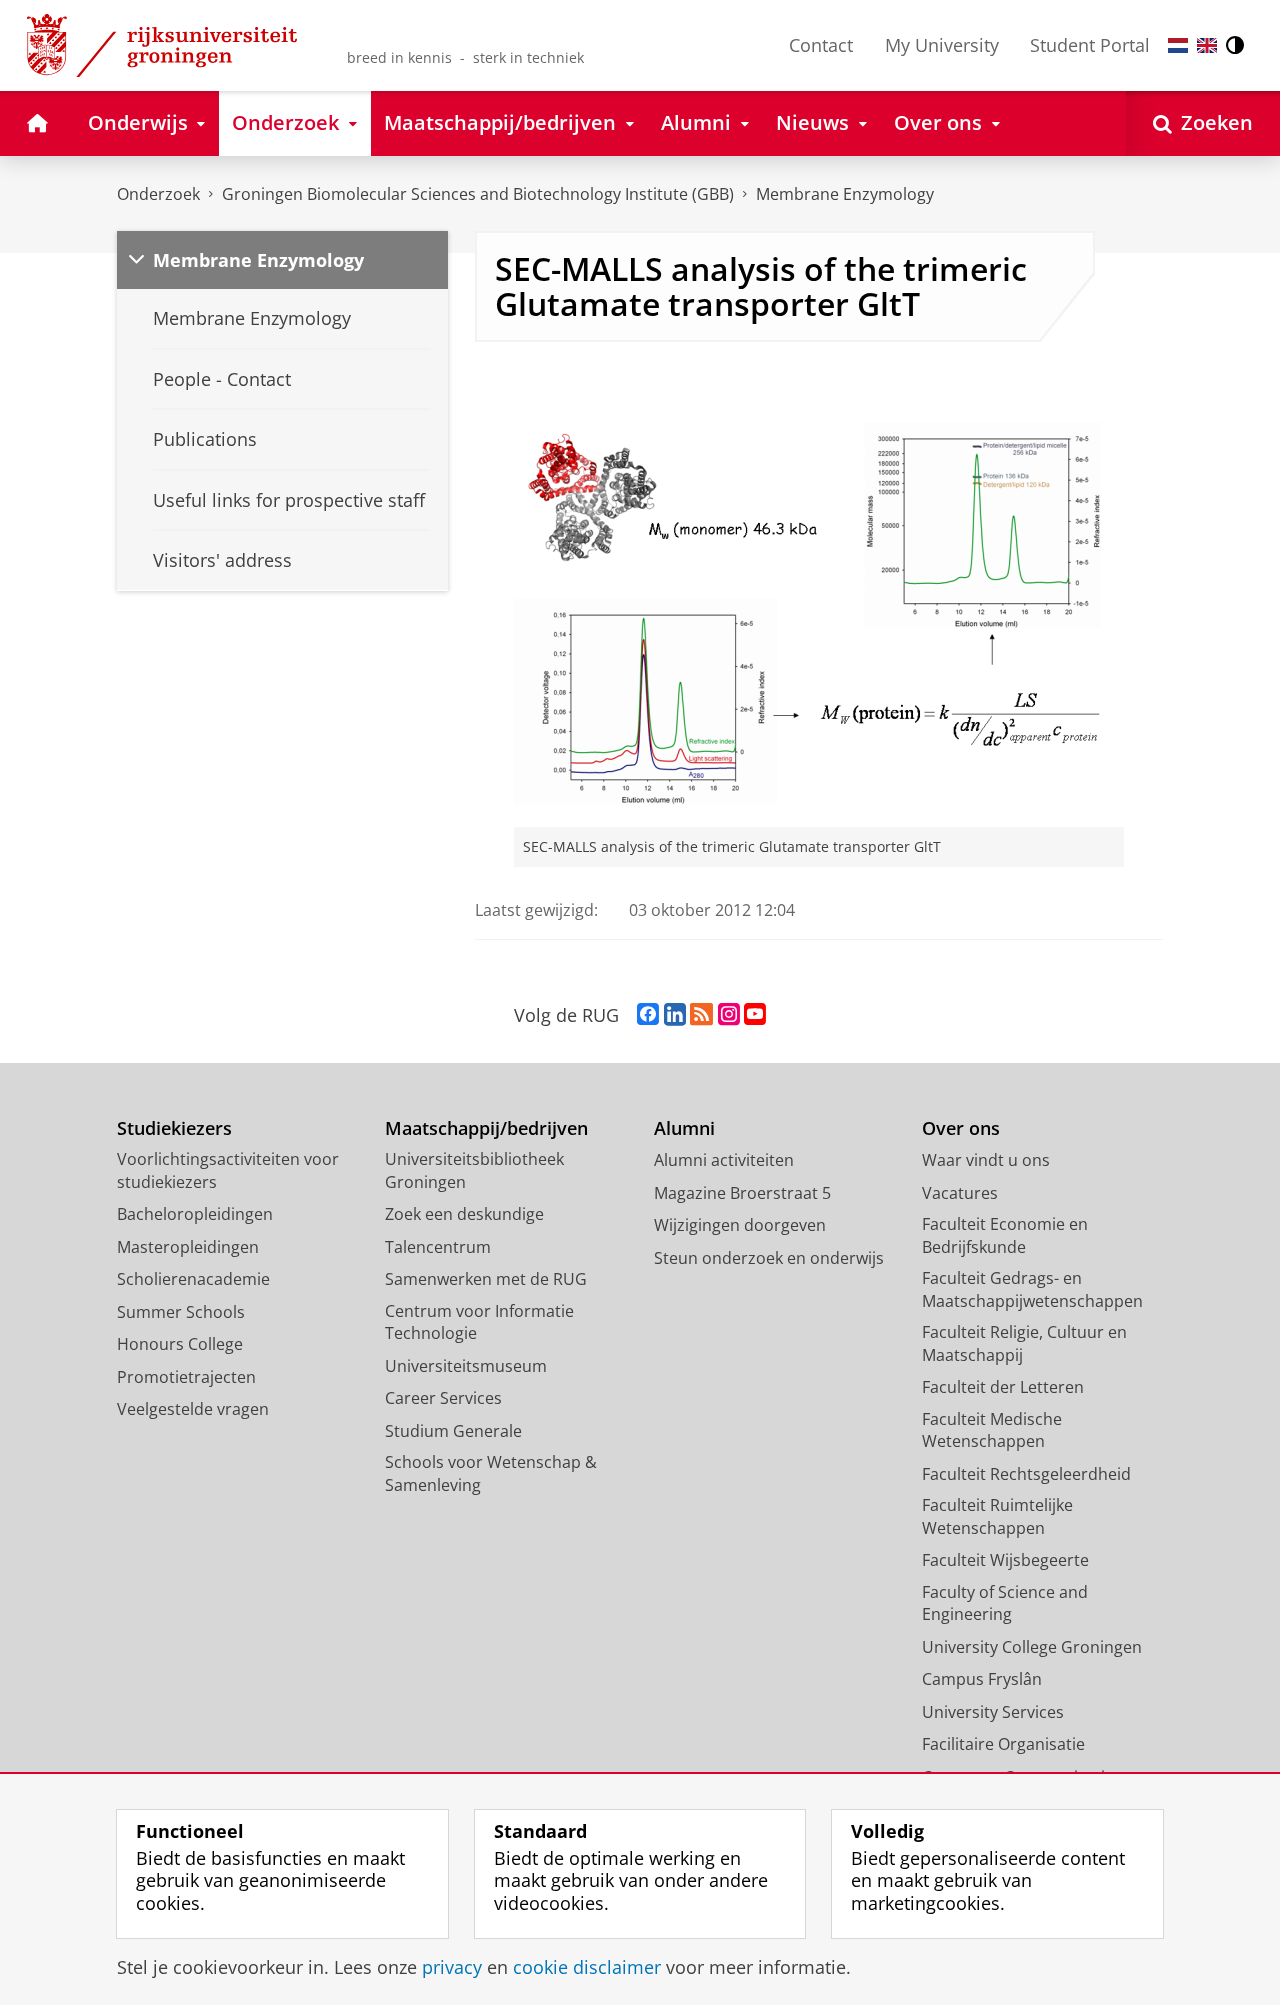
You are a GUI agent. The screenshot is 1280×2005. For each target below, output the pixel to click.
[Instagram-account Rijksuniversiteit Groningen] (729, 1015)
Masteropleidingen (188, 1247)
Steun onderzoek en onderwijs (769, 1258)
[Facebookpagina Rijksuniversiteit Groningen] (648, 1015)
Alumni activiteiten (724, 1160)
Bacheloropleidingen (195, 1214)
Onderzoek (158, 194)
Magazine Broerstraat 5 (742, 1193)
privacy (452, 1967)
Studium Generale (453, 1431)
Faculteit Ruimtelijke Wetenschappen (997, 1516)
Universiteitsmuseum (466, 1366)
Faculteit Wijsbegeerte (1005, 1560)
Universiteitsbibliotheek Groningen (474, 1170)
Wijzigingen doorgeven (740, 1225)
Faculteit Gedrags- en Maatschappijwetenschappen (1032, 1289)
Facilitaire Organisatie (1003, 1744)
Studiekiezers (174, 1128)
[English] (1207, 45)
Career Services (443, 1398)
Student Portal (1090, 45)
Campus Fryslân (982, 1679)
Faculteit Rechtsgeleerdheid (1026, 1474)
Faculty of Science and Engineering (1005, 1603)
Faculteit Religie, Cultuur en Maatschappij (1024, 1343)
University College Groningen (1032, 1647)
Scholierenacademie (193, 1279)
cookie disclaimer (587, 1967)
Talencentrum (438, 1247)
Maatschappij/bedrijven (486, 1128)
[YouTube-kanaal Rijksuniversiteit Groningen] (755, 1015)
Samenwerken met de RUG (486, 1279)
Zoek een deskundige (464, 1214)
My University (942, 45)
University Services (993, 1712)
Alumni (684, 1128)
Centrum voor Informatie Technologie (479, 1322)
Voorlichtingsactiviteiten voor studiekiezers (228, 1170)
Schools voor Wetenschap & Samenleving (491, 1473)
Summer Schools (181, 1312)
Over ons (961, 1128)
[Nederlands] (1178, 45)
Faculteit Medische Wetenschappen (992, 1430)
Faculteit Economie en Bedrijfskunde (1005, 1235)
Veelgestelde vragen (193, 1409)
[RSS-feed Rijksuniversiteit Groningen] (701, 1015)
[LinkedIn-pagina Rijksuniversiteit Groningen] (675, 1015)
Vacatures (960, 1193)
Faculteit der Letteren (1003, 1387)
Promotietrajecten (186, 1377)
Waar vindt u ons (986, 1160)
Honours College (180, 1344)
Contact (821, 45)
